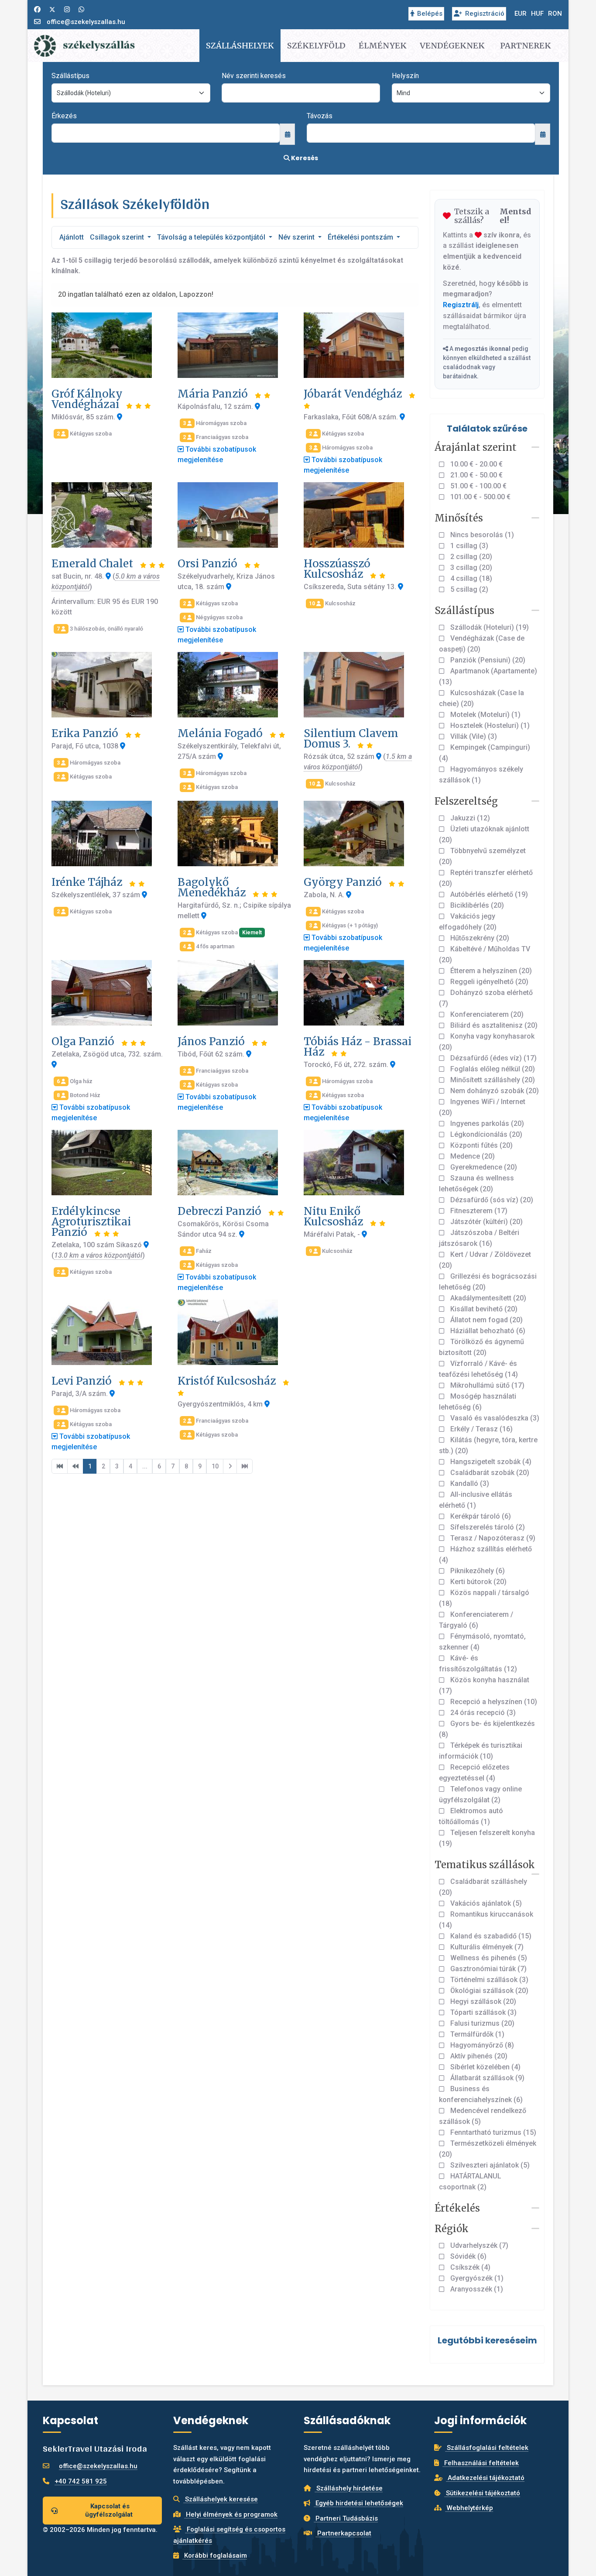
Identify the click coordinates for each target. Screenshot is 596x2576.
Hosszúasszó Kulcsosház (337, 569)
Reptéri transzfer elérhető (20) (486, 878)
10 (215, 1466)
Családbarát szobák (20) (489, 1473)
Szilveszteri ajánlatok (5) (489, 2165)
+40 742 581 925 (81, 2481)
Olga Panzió (84, 1041)
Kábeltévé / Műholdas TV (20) (485, 954)
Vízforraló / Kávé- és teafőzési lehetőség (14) (478, 1369)
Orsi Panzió (209, 564)
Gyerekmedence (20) (483, 1167)
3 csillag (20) (470, 568)
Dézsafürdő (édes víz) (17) (493, 1058)
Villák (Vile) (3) (473, 736)
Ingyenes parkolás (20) (486, 1123)
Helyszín (405, 76)
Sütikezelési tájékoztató (482, 2493)
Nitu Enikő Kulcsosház (335, 1216)
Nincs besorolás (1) (481, 535)
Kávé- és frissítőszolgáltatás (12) (478, 1664)
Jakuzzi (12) (469, 818)
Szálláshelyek (240, 46)
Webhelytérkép (469, 2508)
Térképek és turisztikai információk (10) (481, 1751)
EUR (521, 14)
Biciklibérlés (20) (476, 905)
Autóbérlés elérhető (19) (488, 894)
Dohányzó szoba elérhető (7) (486, 998)
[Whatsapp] (81, 10)
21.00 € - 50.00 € (476, 475)
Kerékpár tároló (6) (480, 1516)
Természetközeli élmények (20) (488, 2149)
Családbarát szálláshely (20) (483, 1887)
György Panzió (344, 882)
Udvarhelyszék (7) (478, 2245)
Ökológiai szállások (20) (488, 1991)
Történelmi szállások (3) (488, 1980)
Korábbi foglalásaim (215, 2555)
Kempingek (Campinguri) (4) (485, 753)
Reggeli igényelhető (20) (488, 982)
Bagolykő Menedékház (213, 887)
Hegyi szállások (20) (482, 2001)
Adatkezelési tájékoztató (485, 2478)
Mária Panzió (214, 394)
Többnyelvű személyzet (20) (482, 856)
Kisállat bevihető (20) (483, 1309)
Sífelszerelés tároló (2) (487, 1527)
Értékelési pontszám (361, 237)
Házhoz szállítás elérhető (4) (485, 1554)
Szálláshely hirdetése (349, 2488)
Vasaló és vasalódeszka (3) (494, 1418)
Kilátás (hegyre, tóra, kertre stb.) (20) (488, 1445)
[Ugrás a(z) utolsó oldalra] (245, 1466)
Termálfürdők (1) (476, 2034)
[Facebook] (37, 10)
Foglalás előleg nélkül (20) (492, 1069)
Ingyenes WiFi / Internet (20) (482, 1107)
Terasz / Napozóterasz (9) (492, 1538)
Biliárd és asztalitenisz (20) (493, 1025)
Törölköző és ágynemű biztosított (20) (481, 1347)
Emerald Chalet (94, 564)
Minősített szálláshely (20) (492, 1080)
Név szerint (297, 237)
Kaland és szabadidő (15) (490, 1936)
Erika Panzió (86, 733)
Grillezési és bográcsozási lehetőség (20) (488, 1282)
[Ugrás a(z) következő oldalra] (230, 1466)
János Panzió (212, 1041)
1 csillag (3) (468, 546)
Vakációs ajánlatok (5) (485, 1903)
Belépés (430, 14)
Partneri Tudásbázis (346, 2518)
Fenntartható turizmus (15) (492, 2132)
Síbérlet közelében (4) (485, 2067)
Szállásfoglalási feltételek (487, 2448)
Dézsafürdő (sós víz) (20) (491, 1200)
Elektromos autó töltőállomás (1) (471, 1816)
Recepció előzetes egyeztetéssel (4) (474, 1773)
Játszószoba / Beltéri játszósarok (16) (479, 1238)
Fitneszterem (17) (478, 1211)
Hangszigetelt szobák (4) (490, 1462)
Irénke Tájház (88, 882)
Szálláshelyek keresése (221, 2499)
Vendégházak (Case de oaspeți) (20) (482, 644)
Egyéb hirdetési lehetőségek (358, 2503)
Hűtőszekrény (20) (479, 938)
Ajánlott (72, 237)
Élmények (383, 46)
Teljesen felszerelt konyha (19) (487, 1838)
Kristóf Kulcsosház (228, 1381)
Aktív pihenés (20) (478, 2056)
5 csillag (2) (468, 589)
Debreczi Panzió (221, 1211)
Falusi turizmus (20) (481, 2023)
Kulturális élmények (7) (486, 1947)
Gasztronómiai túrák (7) (488, 1969)
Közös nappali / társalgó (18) (484, 1598)
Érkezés (64, 116)
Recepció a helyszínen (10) (493, 1702)
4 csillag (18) (470, 578)
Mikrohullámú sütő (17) (486, 1385)
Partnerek (526, 46)
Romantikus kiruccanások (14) (486, 1920)
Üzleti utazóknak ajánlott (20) (484, 834)
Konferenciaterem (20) (486, 1014)
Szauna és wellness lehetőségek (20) (476, 1183)
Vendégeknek (452, 46)
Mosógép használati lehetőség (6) (478, 1402)
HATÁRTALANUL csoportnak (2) (470, 2182)
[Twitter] (52, 10)
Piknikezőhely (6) (477, 1571)
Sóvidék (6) (468, 2256)
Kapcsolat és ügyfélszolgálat (109, 2510)
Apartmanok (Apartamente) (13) (488, 676)
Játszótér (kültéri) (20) (486, 1222)
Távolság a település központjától (212, 237)
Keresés (304, 158)
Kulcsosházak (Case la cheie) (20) (481, 698)
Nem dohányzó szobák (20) (494, 1091)
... (145, 1466)
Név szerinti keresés (254, 76)
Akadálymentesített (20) (487, 1298)
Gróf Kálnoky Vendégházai (87, 399)
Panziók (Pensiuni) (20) (487, 660)
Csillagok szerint (118, 237)
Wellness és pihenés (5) (488, 1958)
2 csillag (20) (470, 557)
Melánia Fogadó (221, 733)
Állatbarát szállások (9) (486, 2078)
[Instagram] (67, 10)
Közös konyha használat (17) (484, 1685)
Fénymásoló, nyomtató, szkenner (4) (482, 1642)
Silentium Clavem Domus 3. (351, 739)
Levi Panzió (83, 1381)
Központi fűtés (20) (481, 1145)
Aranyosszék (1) (476, 2289)
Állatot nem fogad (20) (486, 1320)
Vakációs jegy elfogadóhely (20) (468, 922)
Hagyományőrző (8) (481, 2045)
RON (555, 14)
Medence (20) (472, 1156)
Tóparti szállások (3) (483, 2012)
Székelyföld (316, 46)
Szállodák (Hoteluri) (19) (489, 627)
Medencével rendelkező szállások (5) (483, 2116)
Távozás (320, 116)
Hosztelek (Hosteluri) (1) (489, 725)
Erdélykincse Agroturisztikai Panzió (91, 1222)
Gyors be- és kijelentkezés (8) (487, 1729)
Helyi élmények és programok (231, 2514)
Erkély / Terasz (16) (481, 1429)
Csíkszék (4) (469, 2267)
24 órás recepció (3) (482, 1713)
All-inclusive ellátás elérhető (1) (476, 1500)
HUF (537, 14)
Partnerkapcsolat (343, 2533)
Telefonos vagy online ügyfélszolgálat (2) (480, 1794)
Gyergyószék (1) (476, 2278)
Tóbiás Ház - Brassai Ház (358, 1047)
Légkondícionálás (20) (485, 1134)
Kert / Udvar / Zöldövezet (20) (485, 1260)
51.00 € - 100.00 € (478, 486)
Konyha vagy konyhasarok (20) (487, 1042)
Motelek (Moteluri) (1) (485, 715)
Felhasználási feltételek (481, 2463)
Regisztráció (485, 14)
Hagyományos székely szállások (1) (481, 775)
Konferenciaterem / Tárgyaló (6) (476, 1620)
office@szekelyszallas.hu (86, 22)
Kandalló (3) (469, 1484)
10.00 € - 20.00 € (476, 464)
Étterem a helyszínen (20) (490, 971)
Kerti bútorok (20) (478, 1582)
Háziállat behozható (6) (487, 1331)
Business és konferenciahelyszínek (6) (481, 2094)
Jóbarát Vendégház (354, 394)
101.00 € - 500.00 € (480, 497)
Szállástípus (70, 76)
